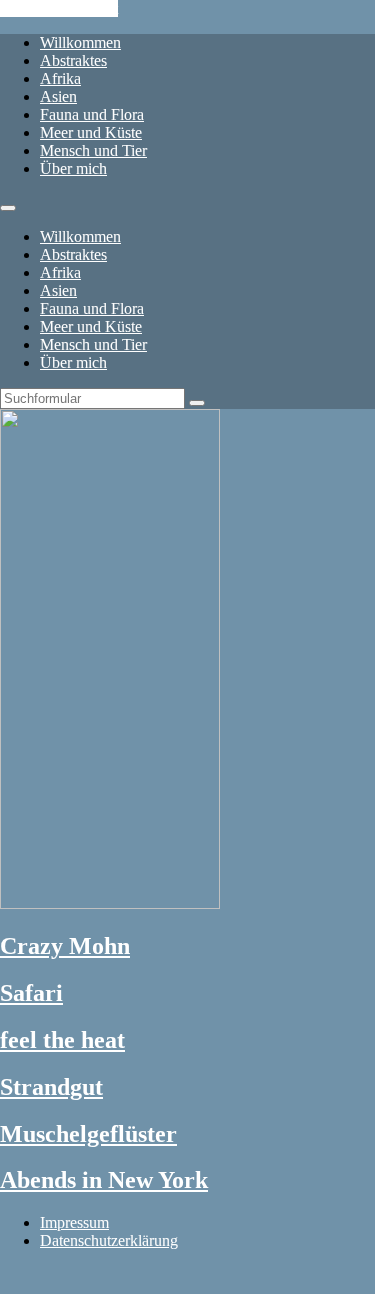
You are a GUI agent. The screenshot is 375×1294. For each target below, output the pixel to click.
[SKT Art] (110, 903)
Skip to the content (59, 8)
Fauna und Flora (92, 114)
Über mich (73, 168)
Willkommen (80, 42)
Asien (58, 96)
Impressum (74, 1222)
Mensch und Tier (93, 150)
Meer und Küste (91, 132)
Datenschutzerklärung (109, 1240)
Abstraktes (73, 60)
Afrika (60, 78)
